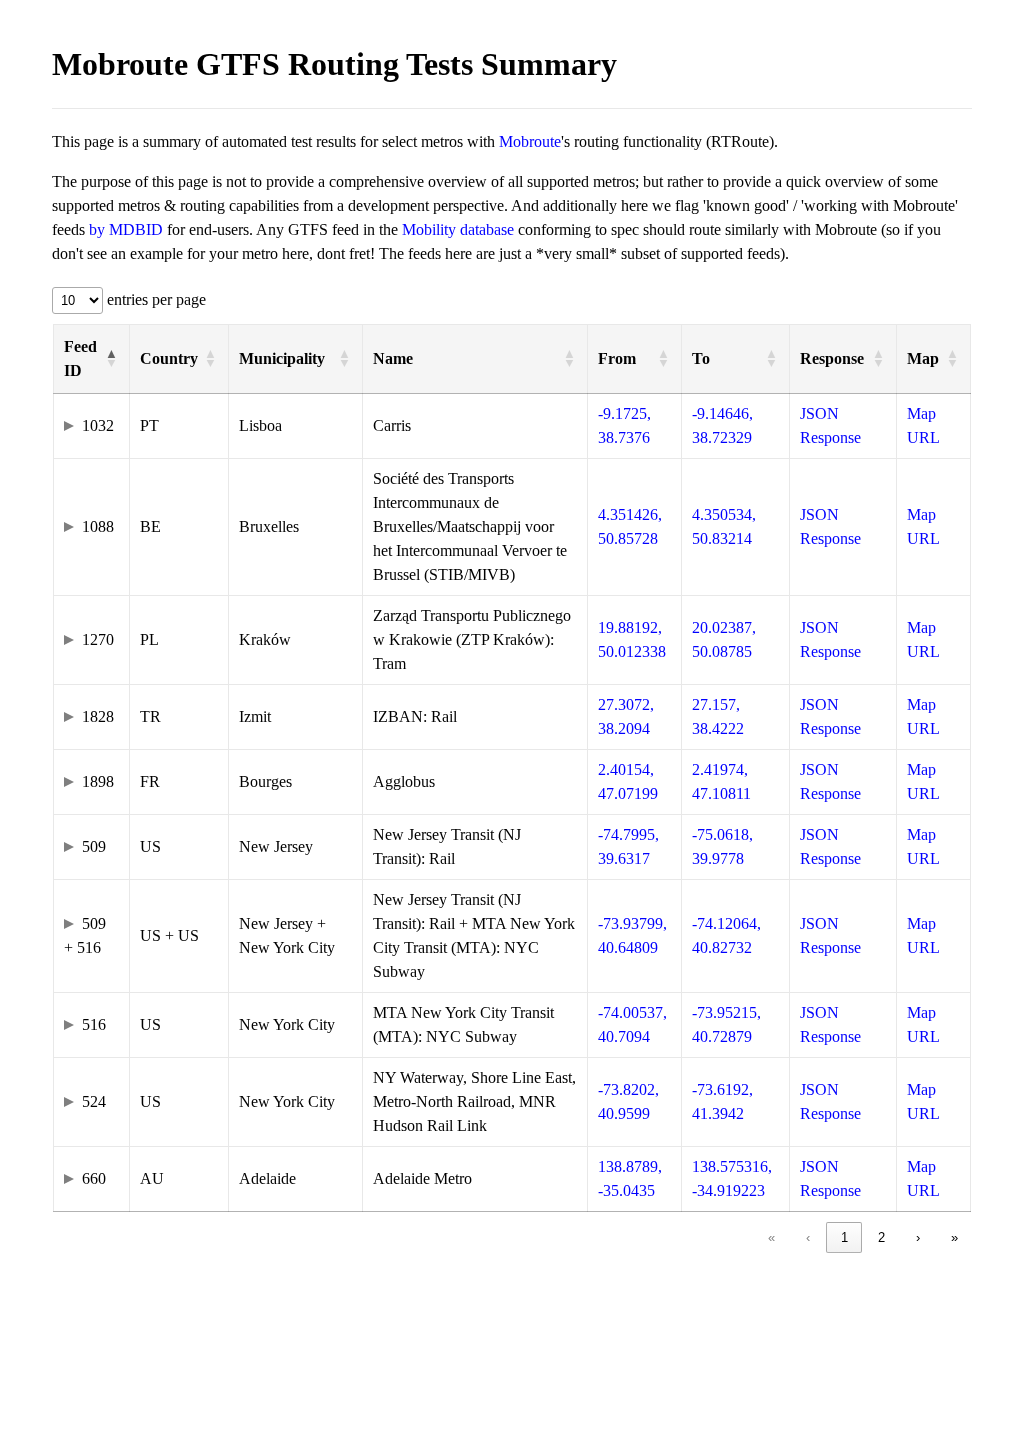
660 (94, 1178)
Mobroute (530, 141)
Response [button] (832, 358)
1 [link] (844, 1237)
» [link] (954, 1237)
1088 (98, 526)
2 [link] (881, 1237)
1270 (98, 639)
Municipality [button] (282, 358)
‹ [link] (808, 1237)
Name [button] (393, 358)
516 (94, 1024)
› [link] (918, 1237)
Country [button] (169, 358)
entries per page (154, 299)
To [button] (701, 358)
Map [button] (923, 358)
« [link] (771, 1237)
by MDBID (126, 229)
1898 (98, 781)
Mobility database (458, 229)
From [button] (617, 358)
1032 (98, 425)
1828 (98, 716)
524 (94, 1101)
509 (94, 846)
